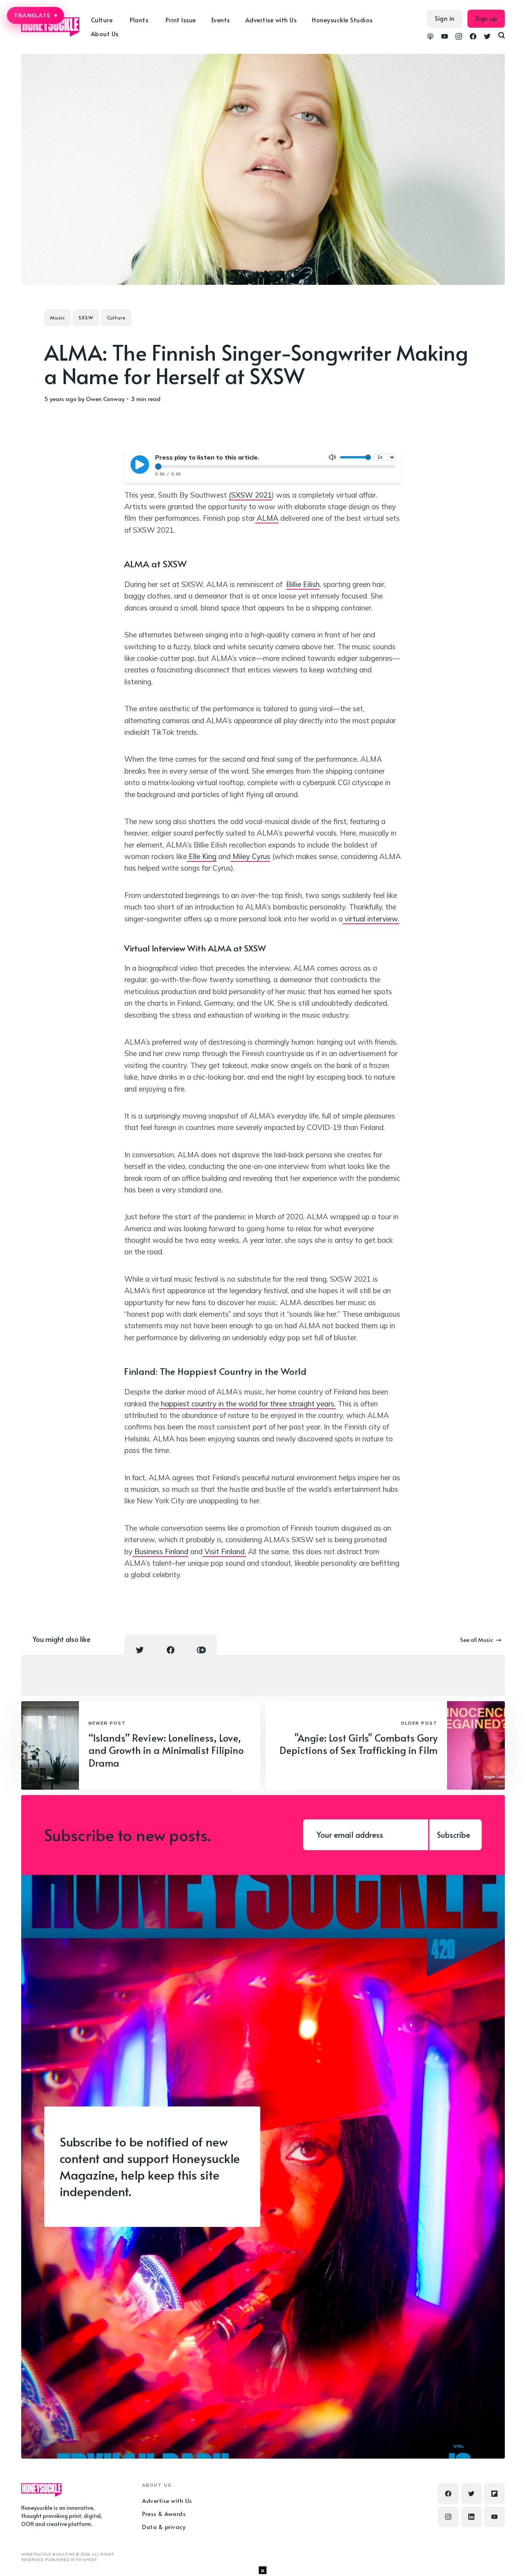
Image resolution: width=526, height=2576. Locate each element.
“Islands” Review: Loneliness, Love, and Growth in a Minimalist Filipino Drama (166, 1750)
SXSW (86, 318)
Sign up (486, 18)
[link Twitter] (487, 37)
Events (221, 20)
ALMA (267, 518)
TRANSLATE (35, 15)
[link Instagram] (459, 37)
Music (58, 318)
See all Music (477, 1640)
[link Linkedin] (471, 2517)
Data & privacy (164, 2527)
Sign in (445, 18)
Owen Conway (105, 399)
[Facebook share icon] (171, 1650)
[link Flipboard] (494, 2494)
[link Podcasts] (430, 37)
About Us (105, 33)
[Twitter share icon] (140, 1650)
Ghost (90, 2560)
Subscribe (454, 1835)
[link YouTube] (445, 37)
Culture (116, 318)
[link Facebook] (473, 37)
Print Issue (181, 20)
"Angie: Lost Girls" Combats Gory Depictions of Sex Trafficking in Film (358, 1744)
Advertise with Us (271, 20)
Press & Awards (164, 2513)
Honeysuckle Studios (342, 20)
